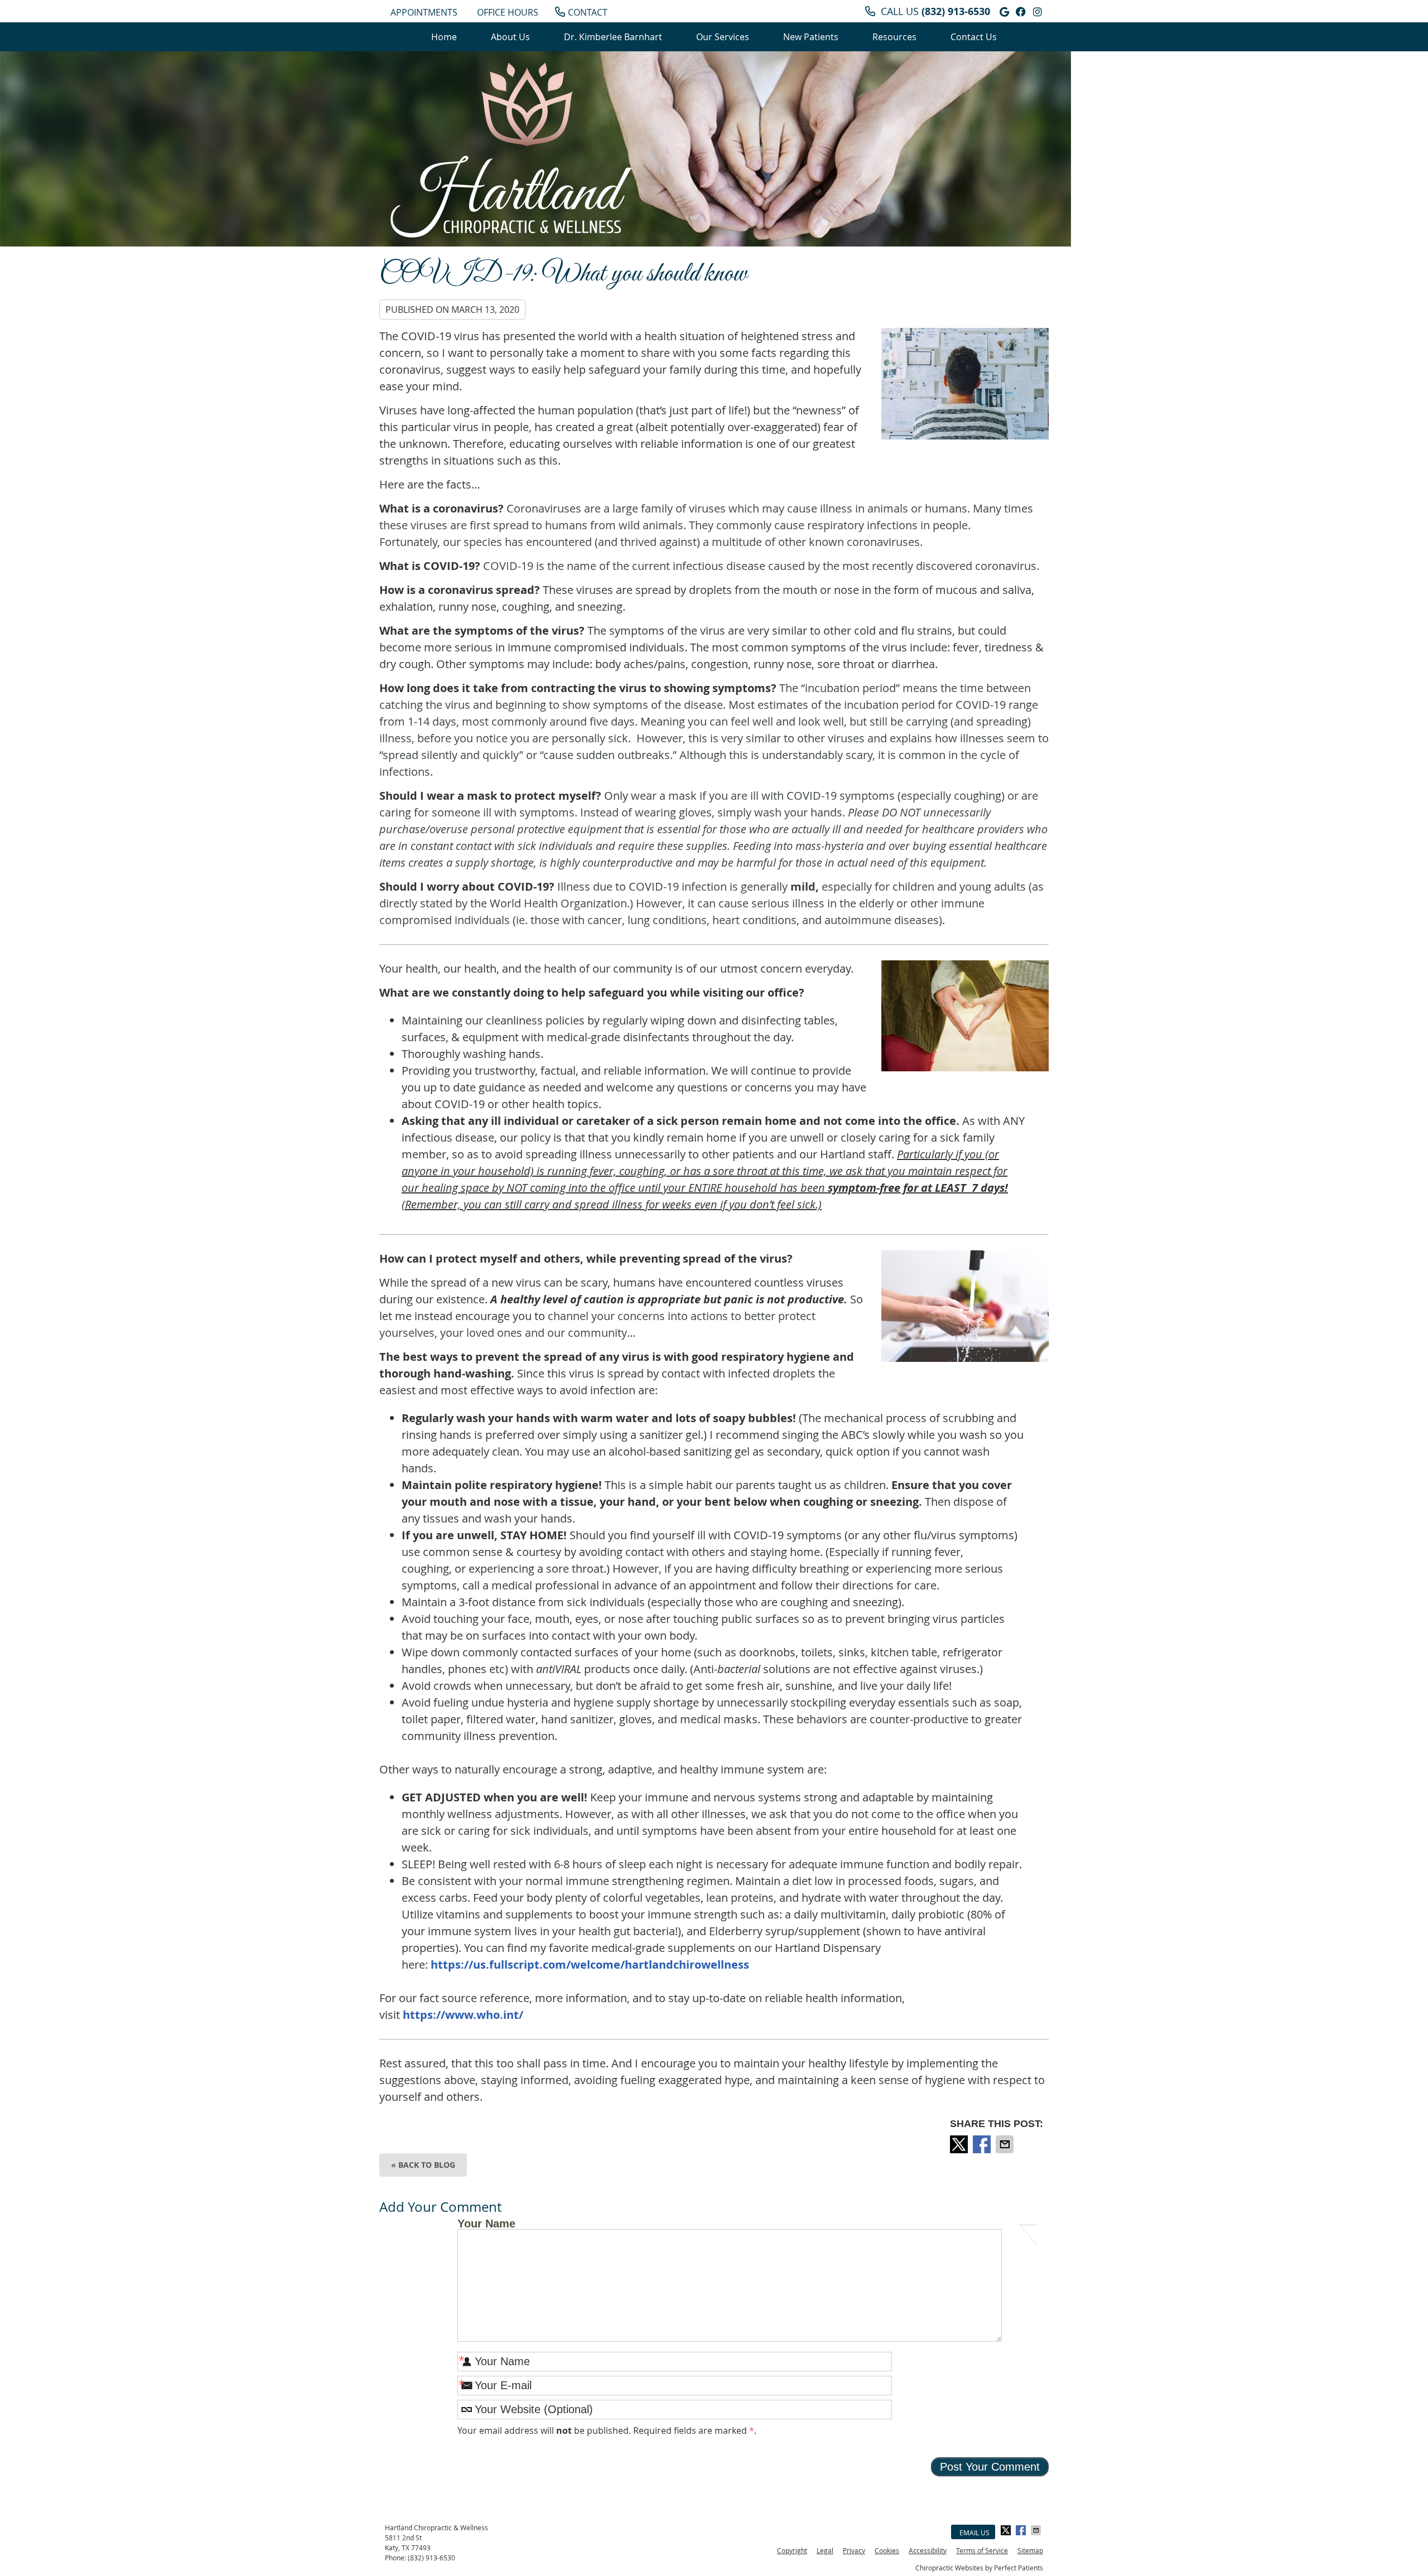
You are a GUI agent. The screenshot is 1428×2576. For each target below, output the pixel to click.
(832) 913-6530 (956, 11)
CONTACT (588, 12)
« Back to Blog (423, 2165)
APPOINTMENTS (424, 12)
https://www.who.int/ (463, 2015)
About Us (510, 37)
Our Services (723, 37)
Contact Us (974, 37)
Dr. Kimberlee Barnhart (613, 37)
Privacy (854, 2550)
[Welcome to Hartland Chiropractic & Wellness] (511, 152)
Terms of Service (982, 2550)
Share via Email (1006, 2144)
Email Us (974, 2532)
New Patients (811, 37)
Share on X (960, 2144)
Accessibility (928, 2550)
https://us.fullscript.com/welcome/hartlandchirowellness (590, 1964)
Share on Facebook (983, 2144)
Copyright (792, 2550)
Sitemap (1030, 2550)
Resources (894, 37)
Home (444, 37)
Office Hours (508, 12)
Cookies (887, 2550)
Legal (825, 2550)
